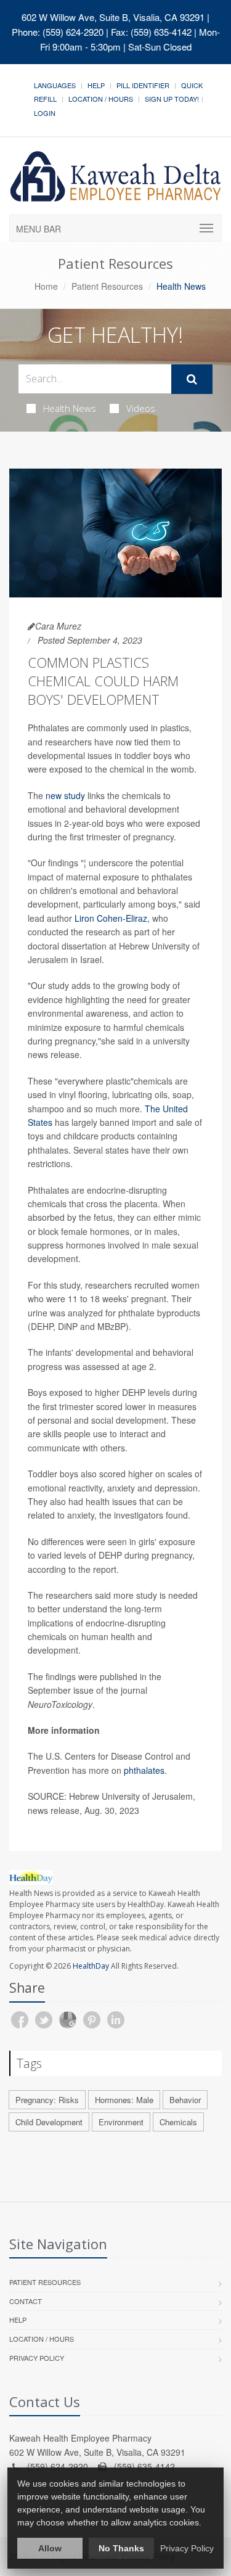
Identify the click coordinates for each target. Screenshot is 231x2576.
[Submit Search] (192, 379)
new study (65, 795)
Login (45, 113)
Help (96, 85)
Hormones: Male (124, 2100)
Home (46, 286)
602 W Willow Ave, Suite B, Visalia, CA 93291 (113, 17)
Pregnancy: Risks (47, 2100)
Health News (70, 408)
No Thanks (121, 2548)
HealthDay (91, 1966)
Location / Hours (101, 99)
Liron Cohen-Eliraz (111, 918)
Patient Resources (107, 286)
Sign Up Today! (172, 99)
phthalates (144, 1770)
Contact (26, 2301)
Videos (141, 408)
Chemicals (178, 2122)
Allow (50, 2548)
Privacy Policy (37, 2358)
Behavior (185, 2100)
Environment (121, 2122)
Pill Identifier (143, 85)
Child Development (49, 2122)
